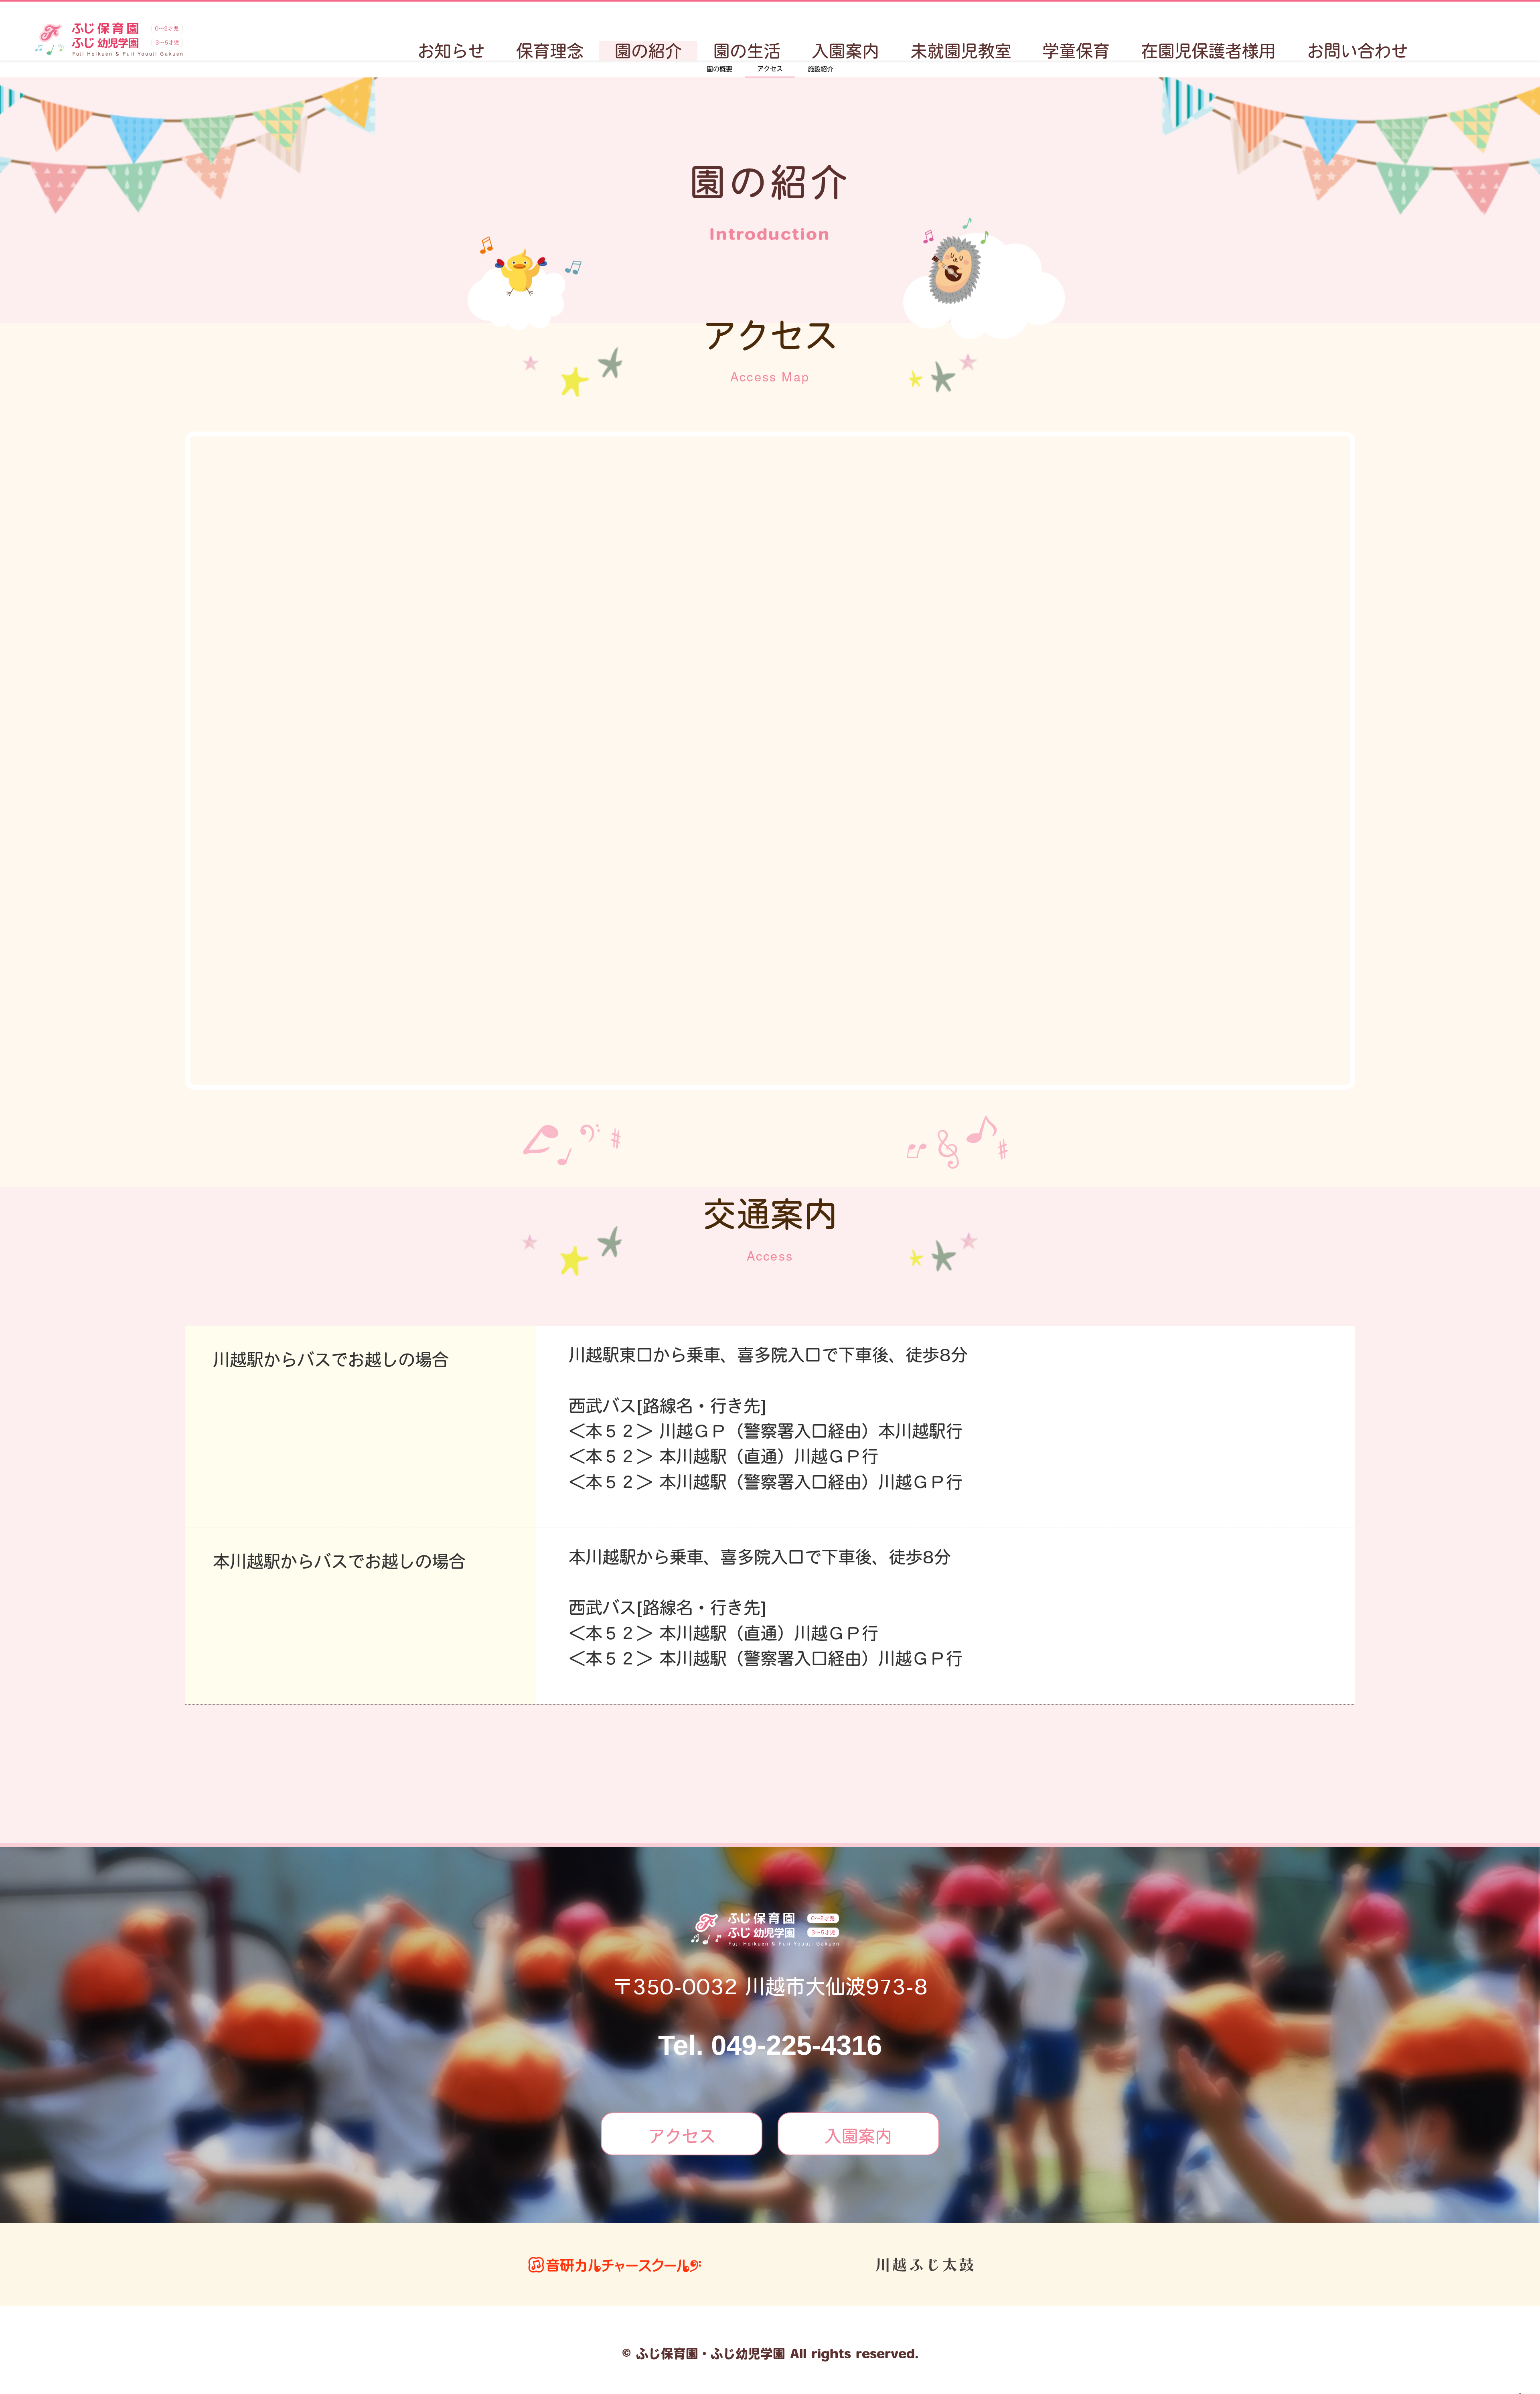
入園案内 (845, 51)
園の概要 (719, 69)
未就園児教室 (961, 51)
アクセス (770, 69)
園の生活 (747, 51)
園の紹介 (648, 51)
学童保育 (1076, 51)
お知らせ (451, 51)
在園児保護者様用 (1208, 51)
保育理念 (550, 51)
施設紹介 (821, 69)
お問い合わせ (1358, 51)
